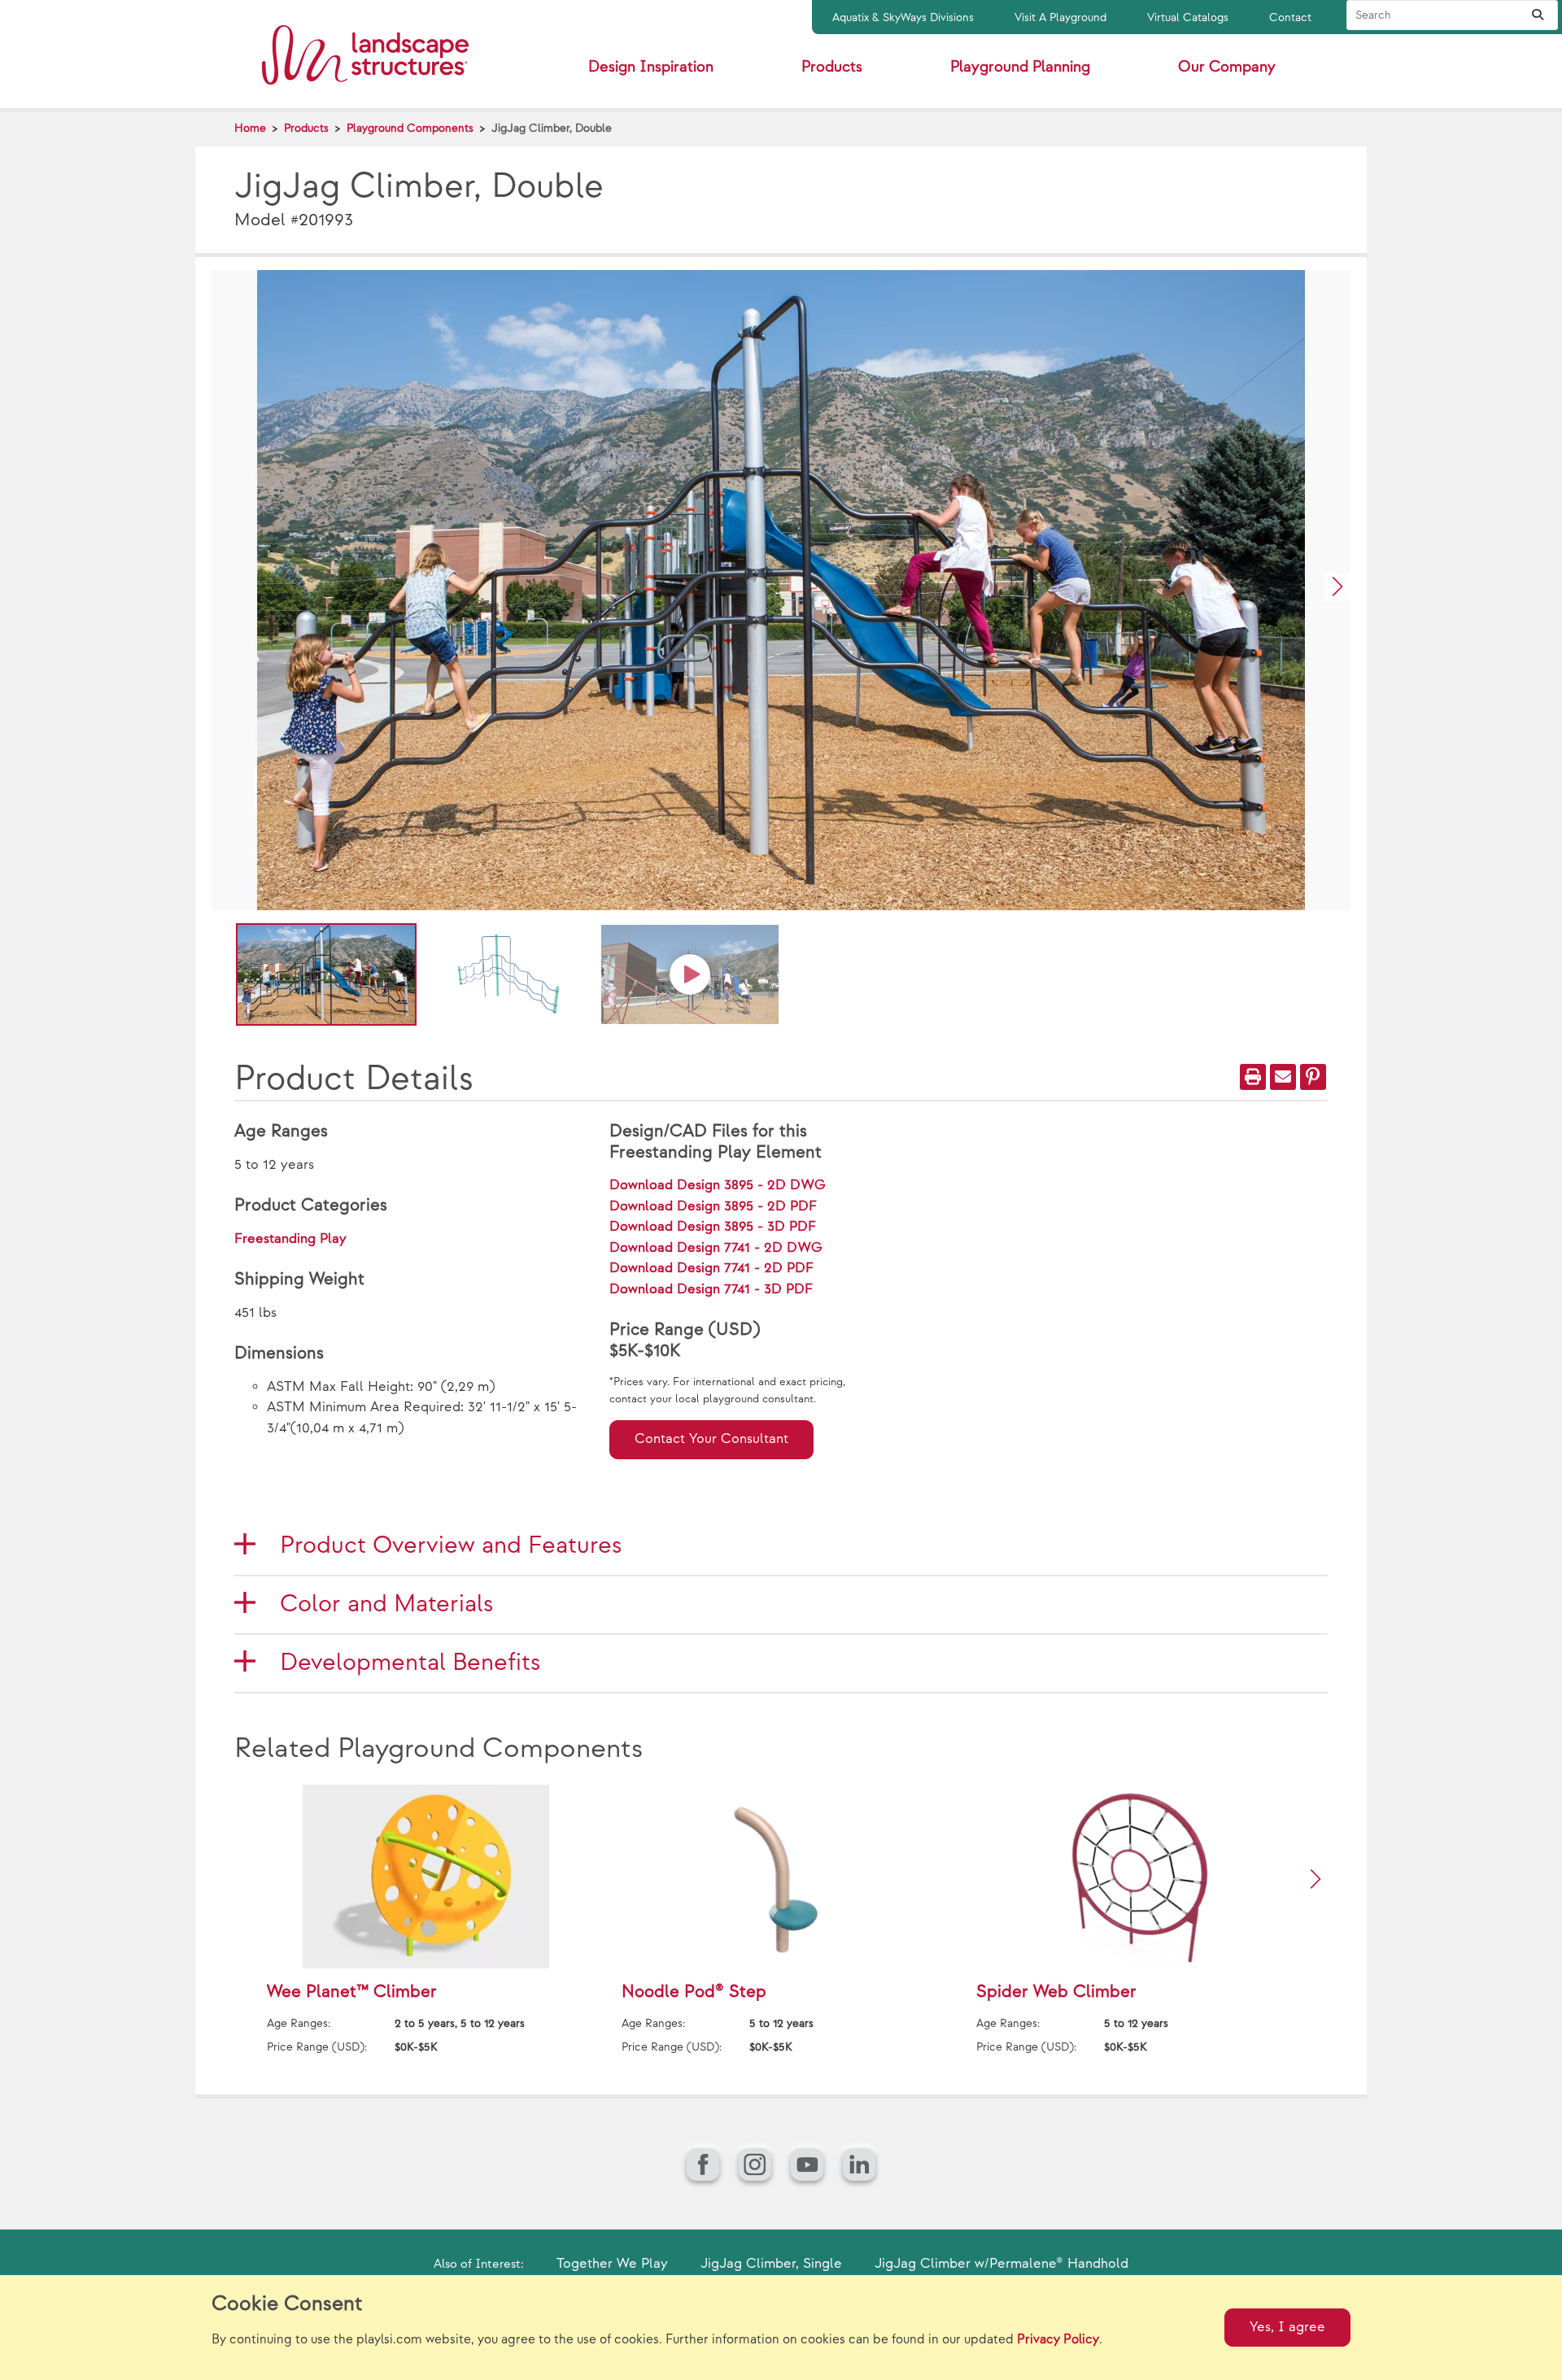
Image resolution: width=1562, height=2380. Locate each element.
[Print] (1253, 1077)
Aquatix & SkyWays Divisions (903, 17)
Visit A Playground (1060, 17)
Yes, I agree (1287, 2327)
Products (306, 128)
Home (250, 128)
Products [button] (832, 67)
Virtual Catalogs (1188, 17)
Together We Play (612, 2264)
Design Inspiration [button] (651, 67)
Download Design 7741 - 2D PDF (711, 1268)
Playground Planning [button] (1020, 67)
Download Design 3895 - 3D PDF (713, 1227)
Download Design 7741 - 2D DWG (716, 1248)
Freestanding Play (290, 1239)
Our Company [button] (1227, 67)
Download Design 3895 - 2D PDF (713, 1206)
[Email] (1283, 1077)
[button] (1337, 587)
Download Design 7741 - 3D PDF (711, 1289)
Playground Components (410, 128)
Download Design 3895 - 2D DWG (718, 1185)
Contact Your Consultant (711, 1439)
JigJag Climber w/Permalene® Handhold (1001, 2264)
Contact (1290, 17)
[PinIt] (1313, 1077)
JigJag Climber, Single (771, 2264)
